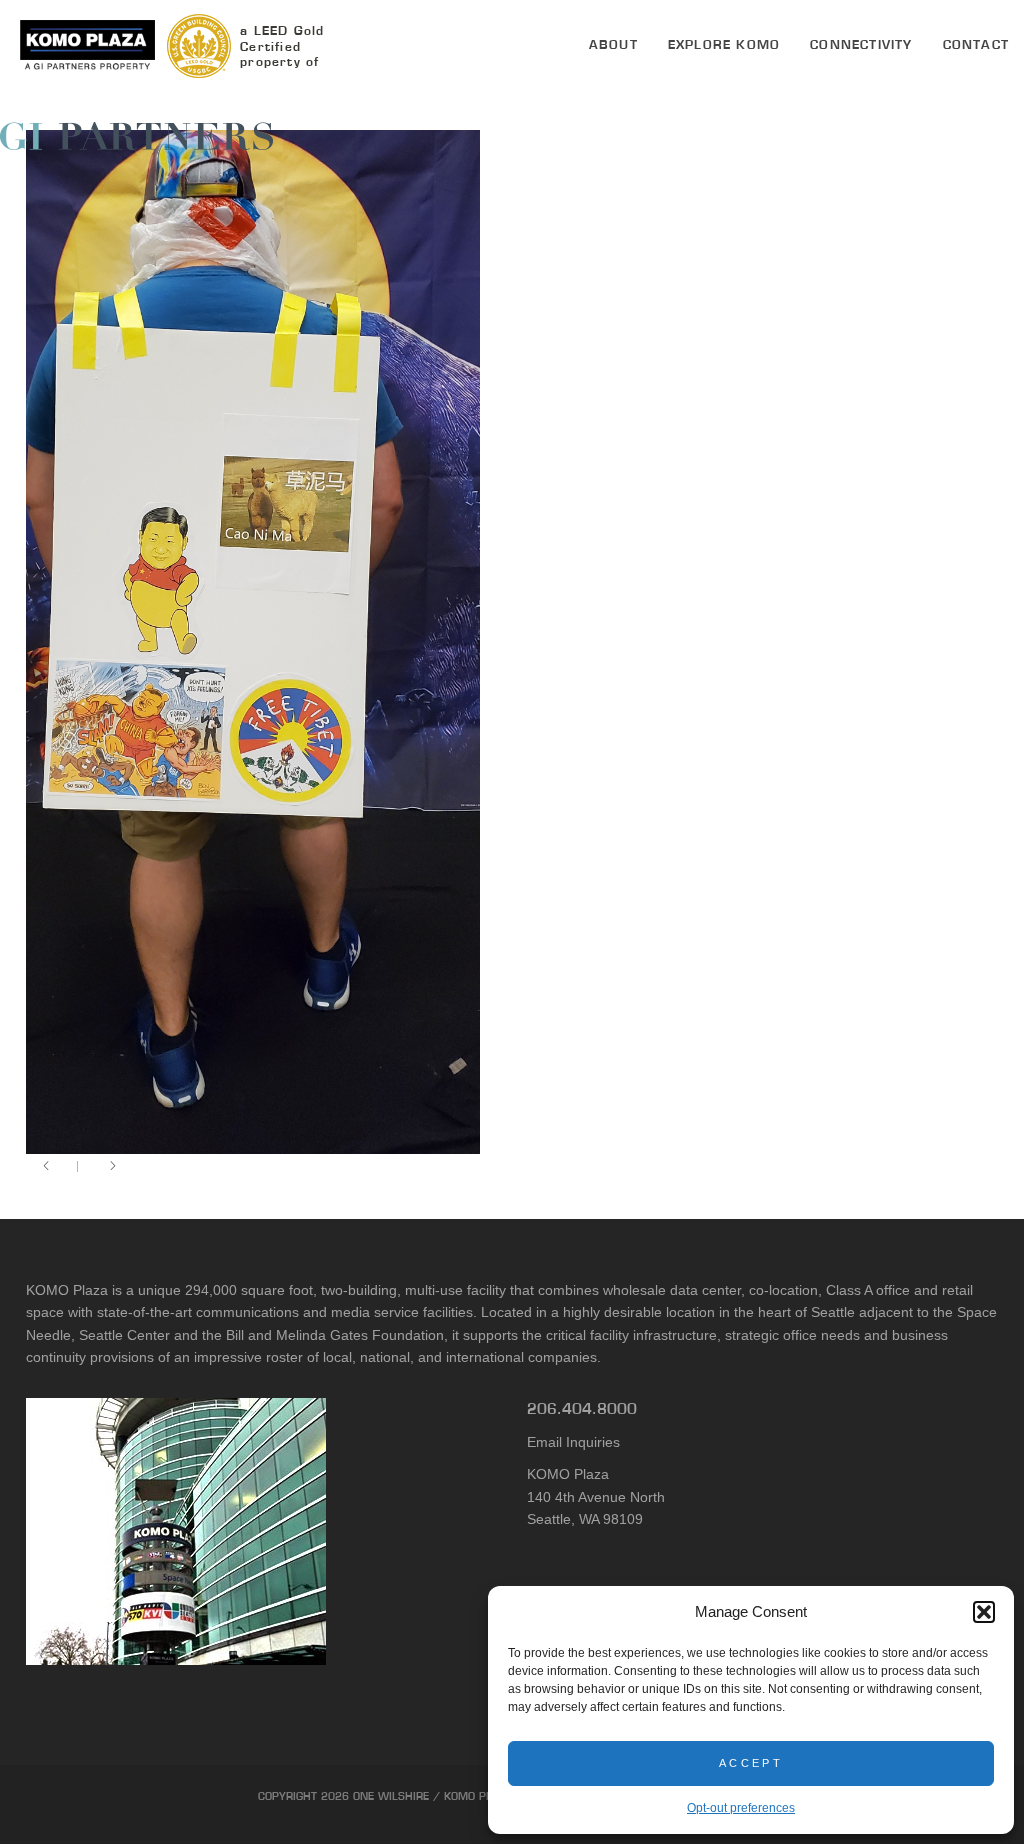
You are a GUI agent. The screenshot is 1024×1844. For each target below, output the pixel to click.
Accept (751, 1763)
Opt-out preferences (741, 1808)
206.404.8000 (582, 1408)
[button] (984, 1612)
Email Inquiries (573, 1442)
